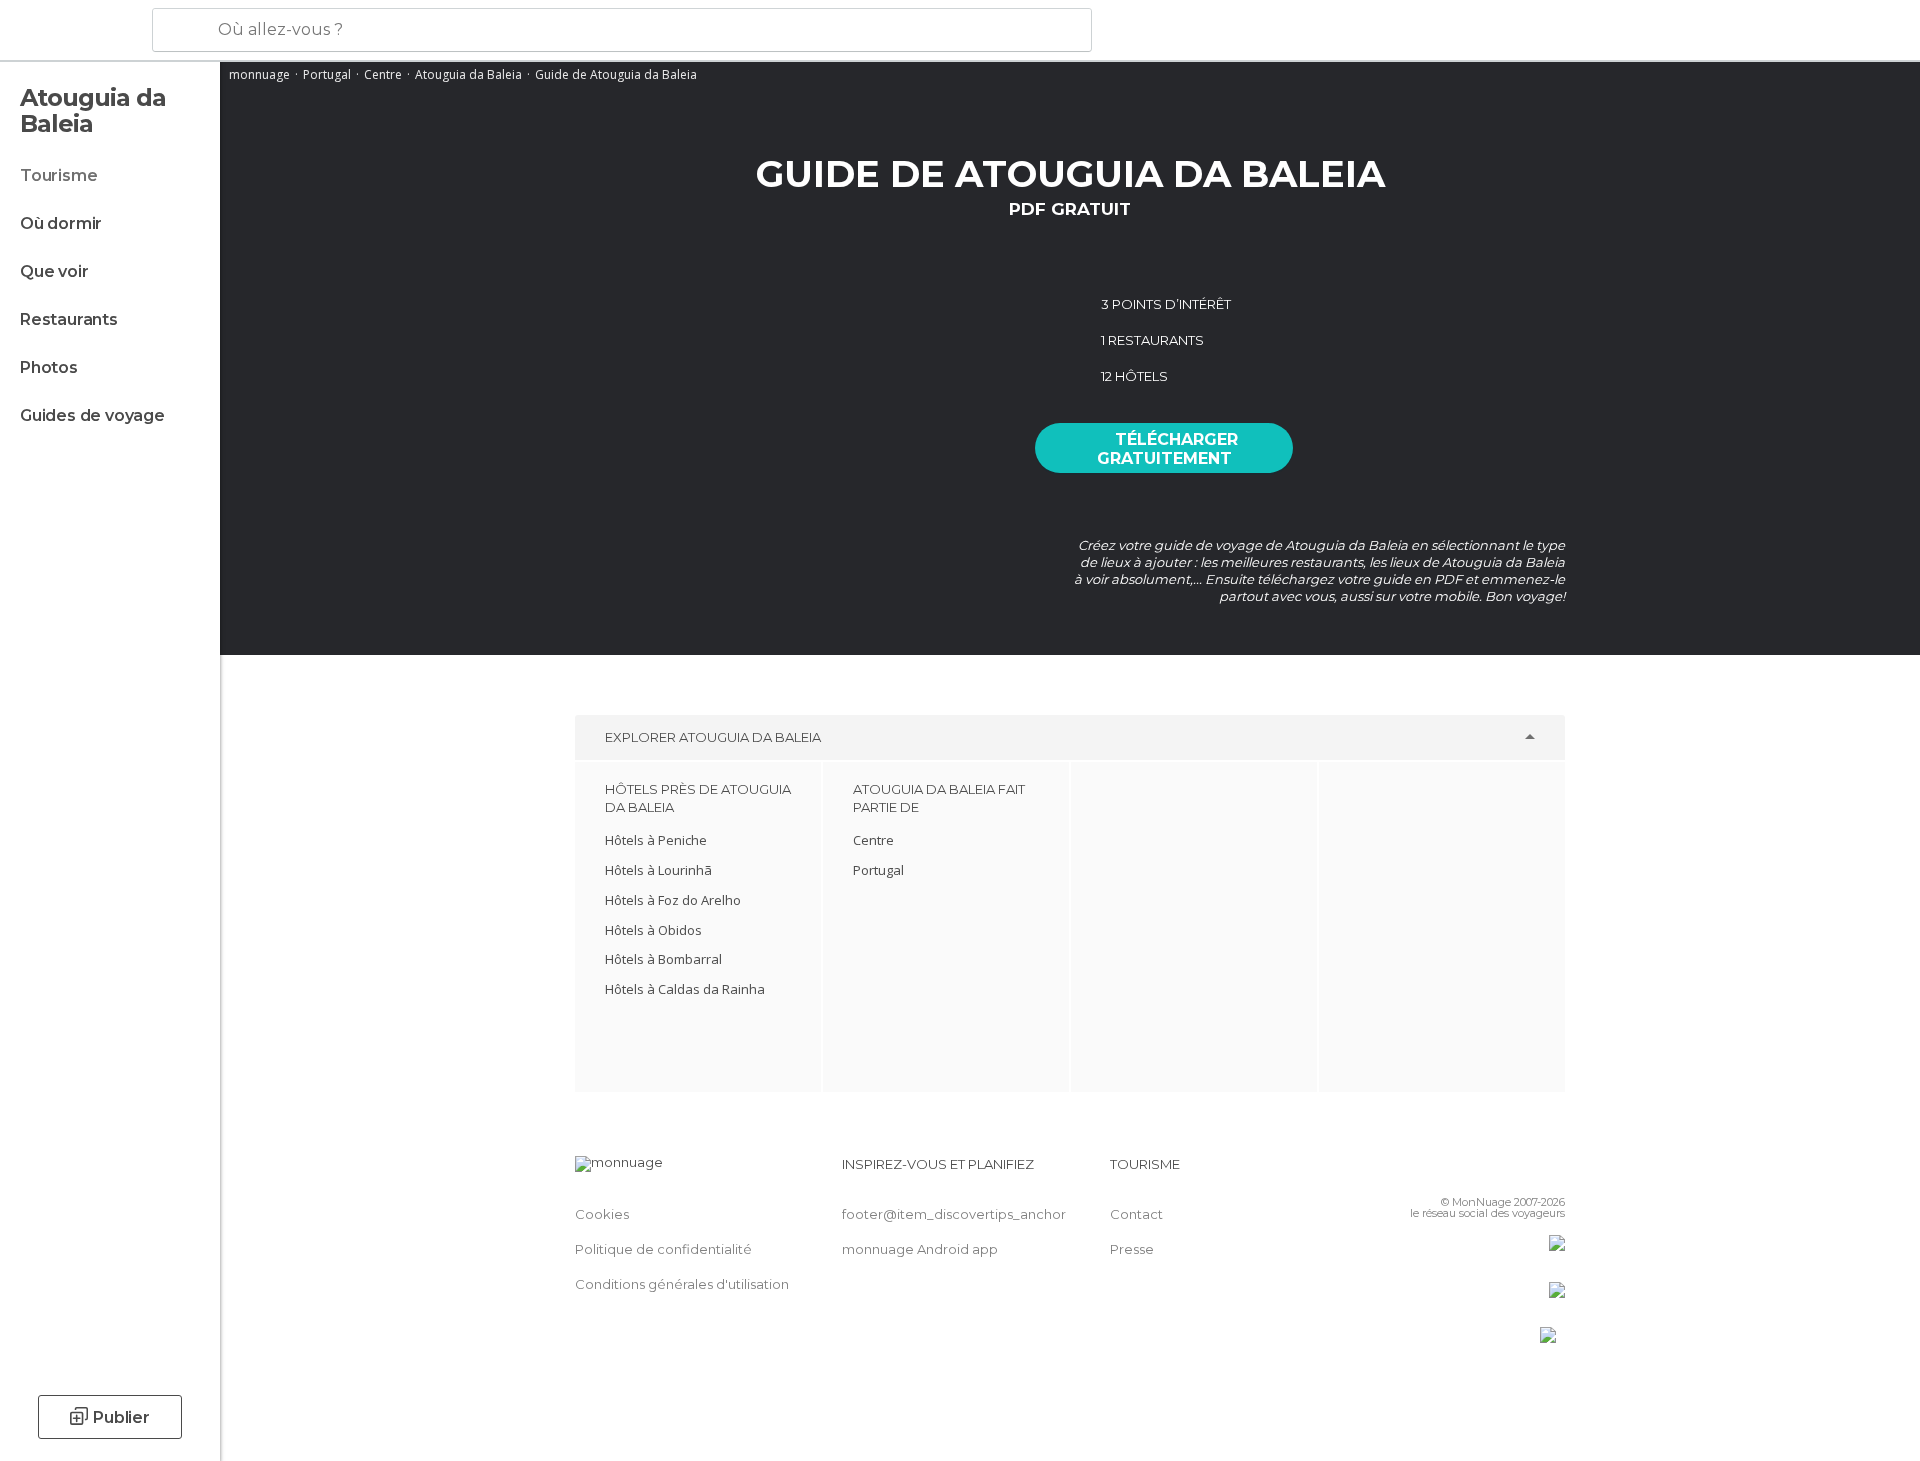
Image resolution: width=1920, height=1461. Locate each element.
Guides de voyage (92, 415)
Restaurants (69, 319)
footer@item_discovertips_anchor (954, 1214)
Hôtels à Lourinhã (658, 870)
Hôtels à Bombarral (663, 959)
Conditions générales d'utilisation (682, 1284)
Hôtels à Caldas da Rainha (685, 989)
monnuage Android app (920, 1249)
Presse (1132, 1249)
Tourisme (58, 175)
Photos (49, 367)
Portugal (327, 74)
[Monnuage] (74, 31)
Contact (1136, 1214)
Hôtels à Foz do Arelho (673, 900)
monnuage (259, 74)
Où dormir (61, 223)
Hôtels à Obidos (653, 930)
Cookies (602, 1214)
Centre (383, 74)
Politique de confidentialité (663, 1249)
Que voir (54, 271)
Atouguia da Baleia (468, 74)
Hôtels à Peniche (656, 840)
